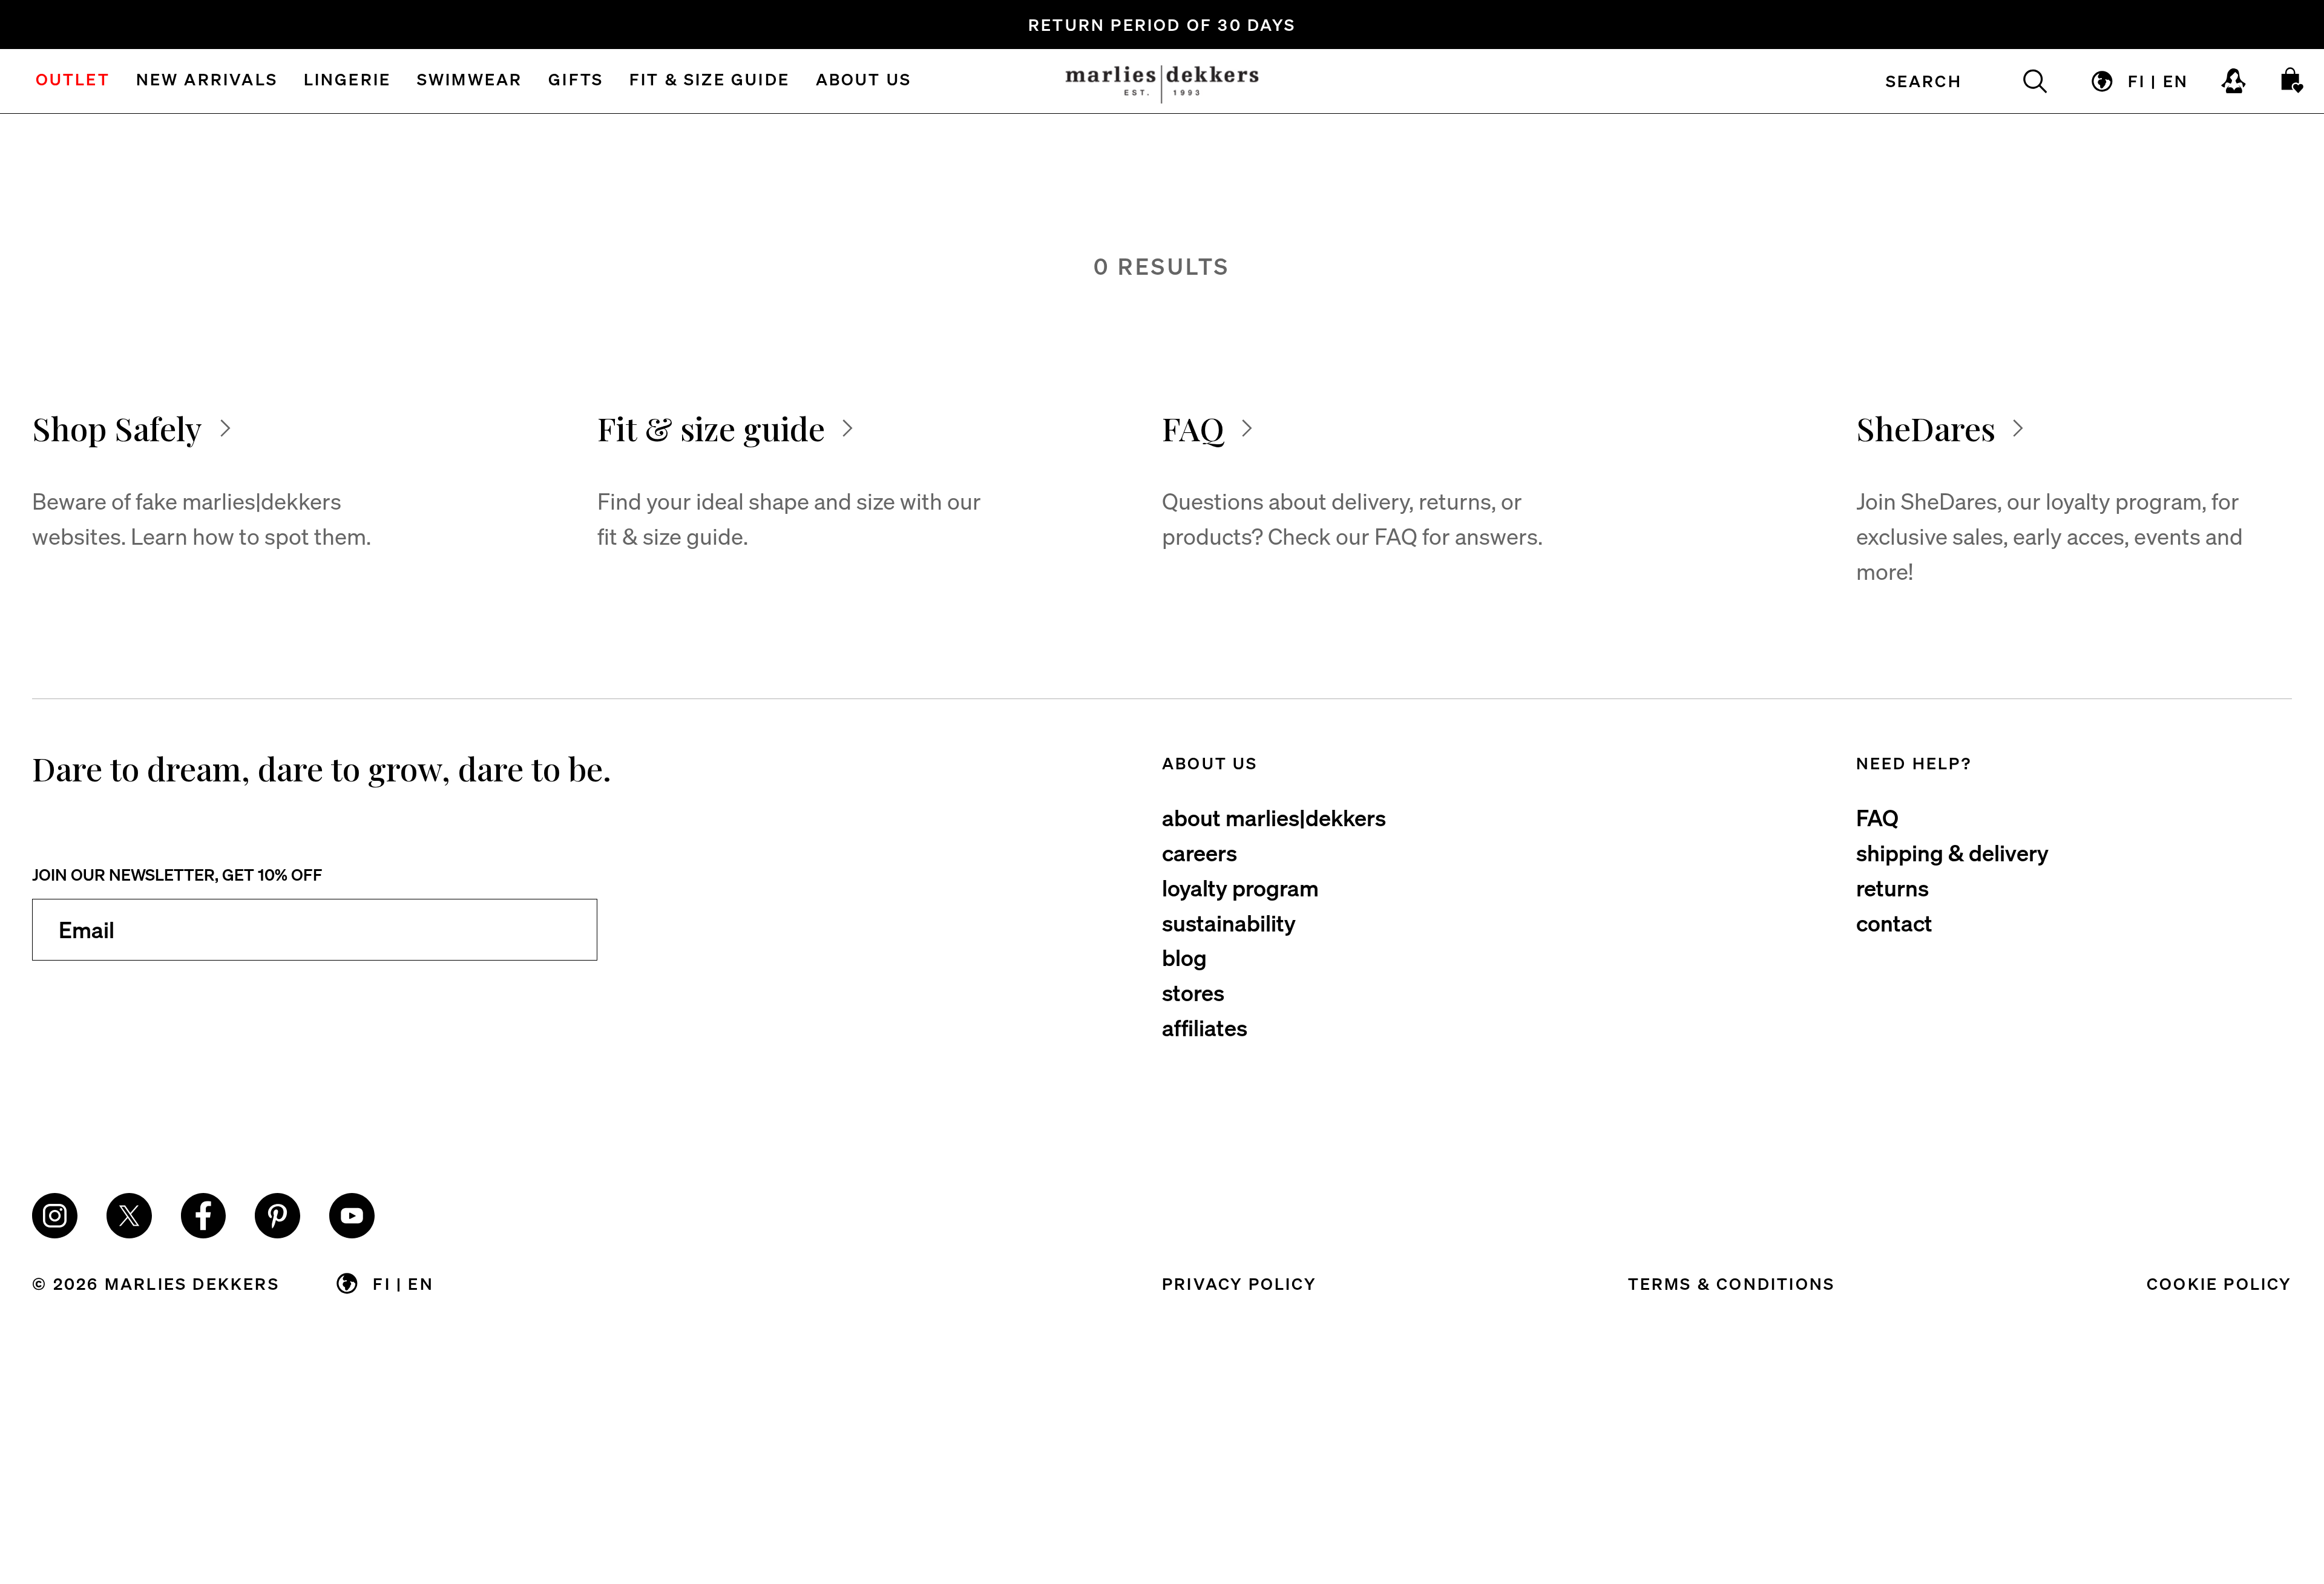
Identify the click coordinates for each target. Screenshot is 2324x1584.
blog (1184, 957)
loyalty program (1240, 887)
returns (1892, 887)
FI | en (2158, 81)
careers (1200, 852)
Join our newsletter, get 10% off (177, 874)
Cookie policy (2219, 1283)
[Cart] (2293, 81)
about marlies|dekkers (1274, 817)
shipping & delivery (1952, 852)
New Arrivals (207, 81)
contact (1894, 922)
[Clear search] (2021, 81)
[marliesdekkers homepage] (1162, 81)
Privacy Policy (1239, 1283)
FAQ (1877, 817)
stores (1193, 992)
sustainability (1229, 922)
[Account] (2234, 81)
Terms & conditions (1732, 1283)
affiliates (1205, 1027)
